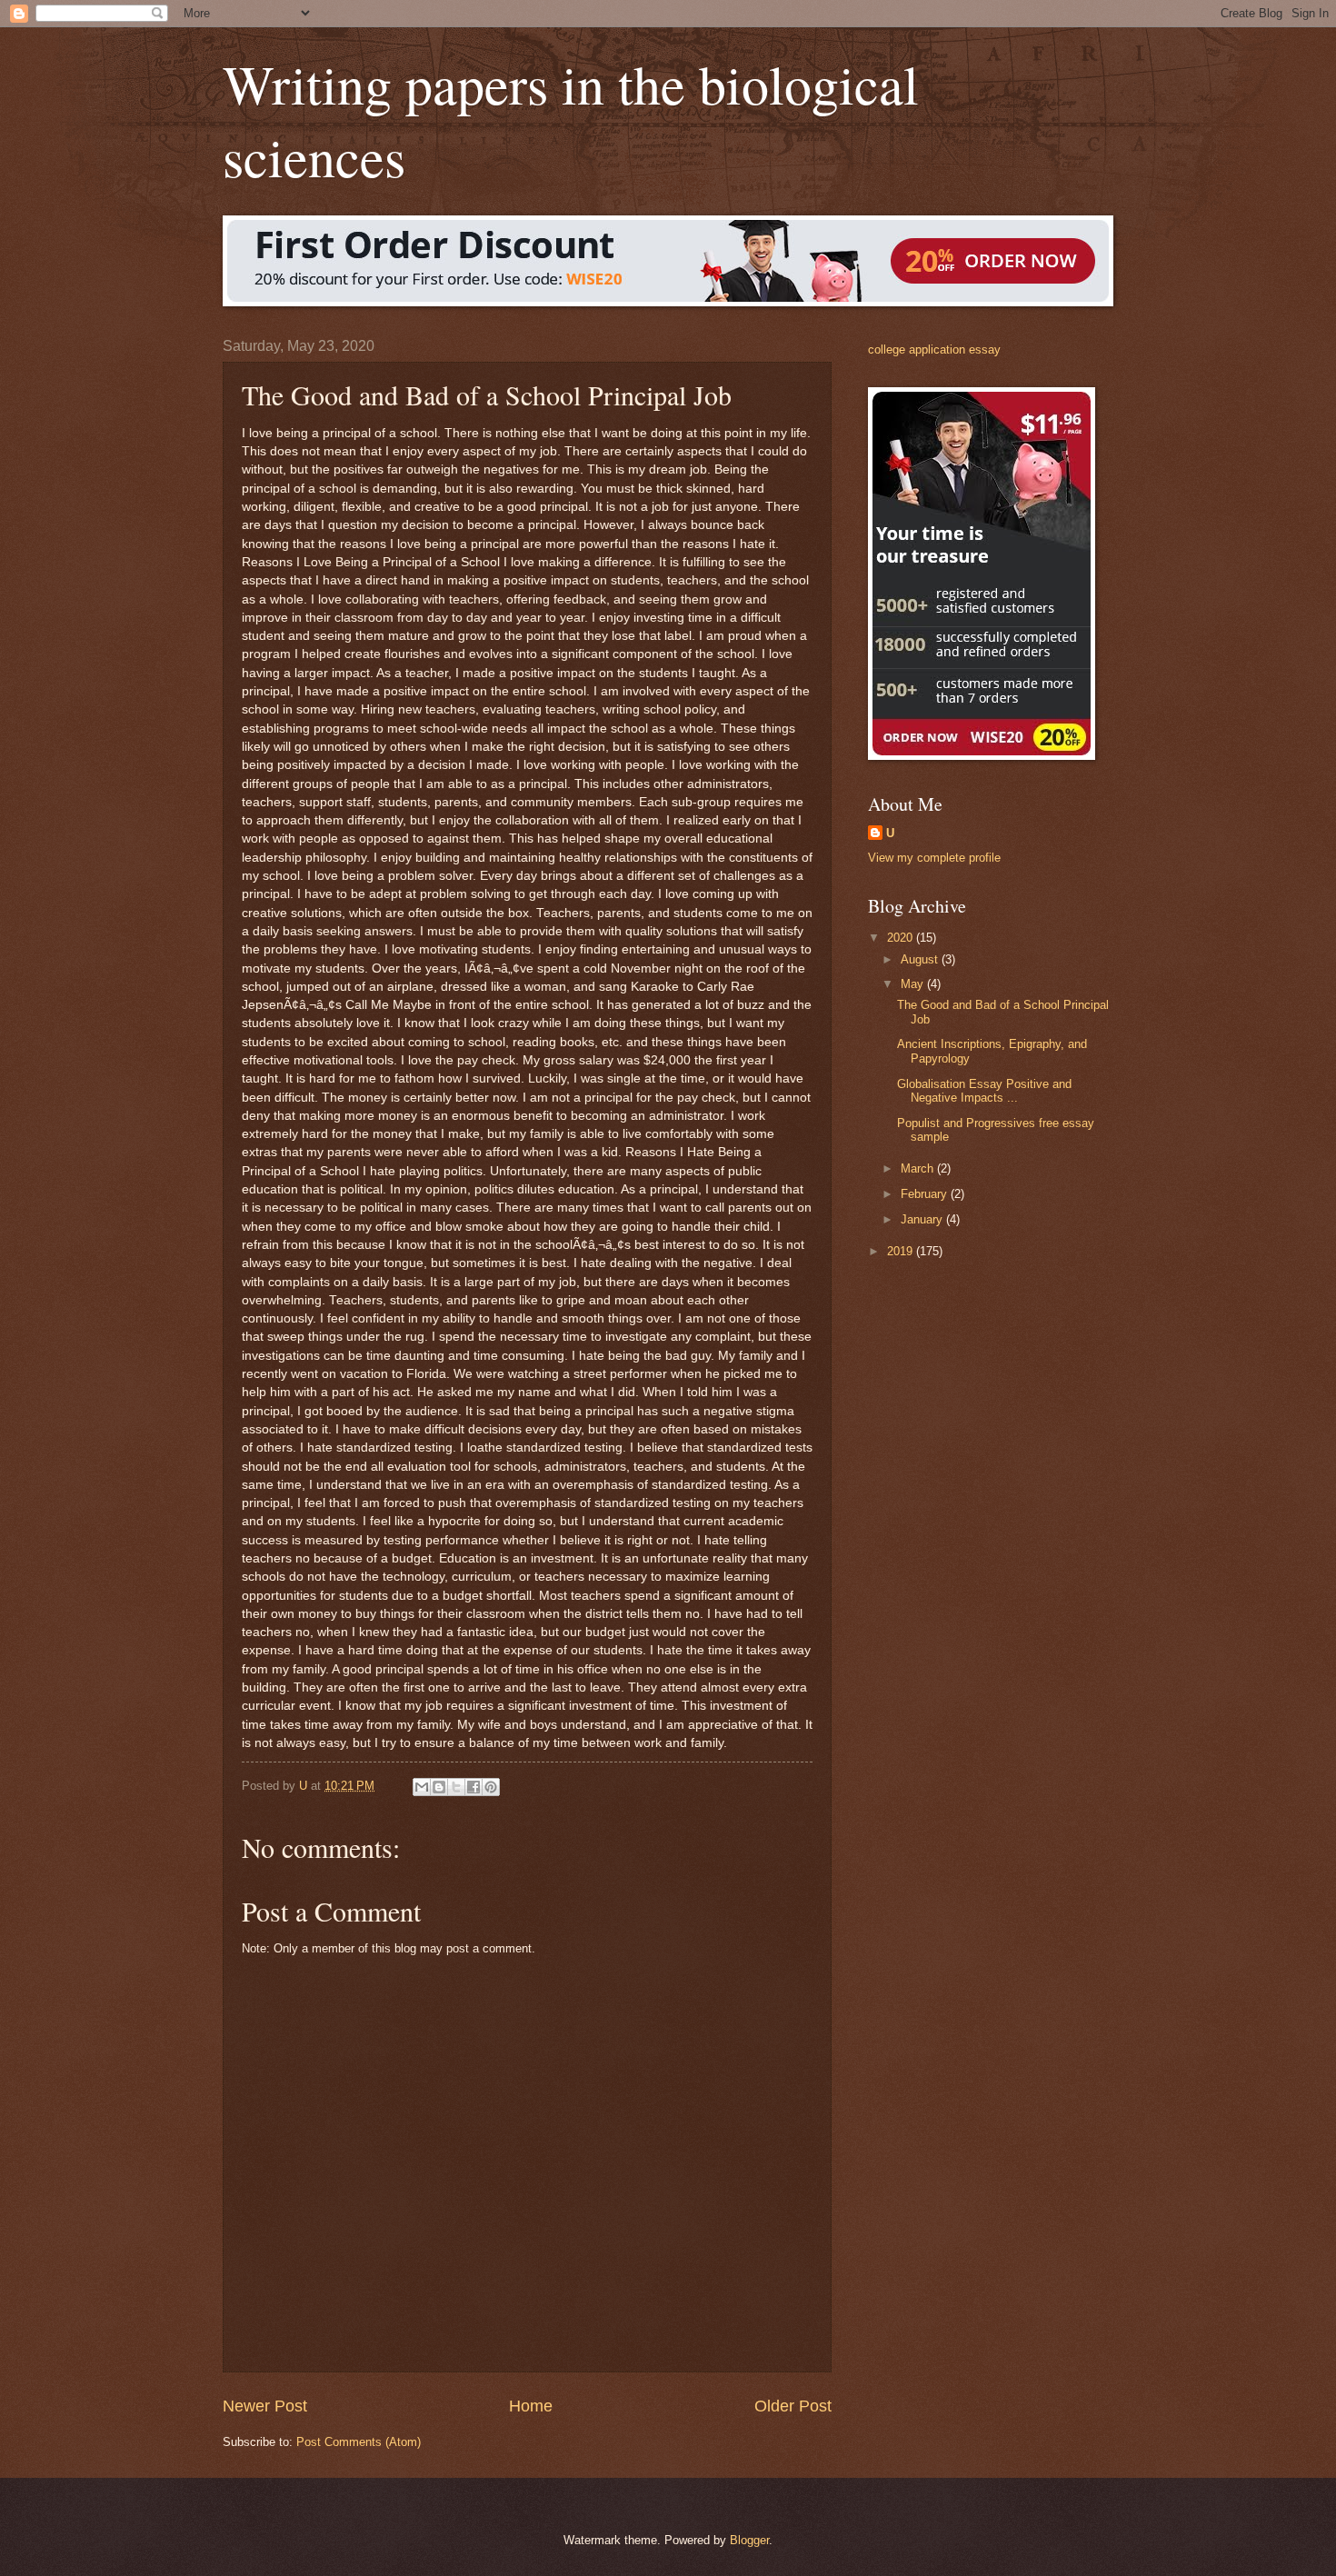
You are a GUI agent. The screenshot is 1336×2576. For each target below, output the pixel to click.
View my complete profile (934, 858)
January (923, 1219)
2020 (902, 938)
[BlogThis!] (439, 1787)
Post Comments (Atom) (359, 2442)
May (914, 984)
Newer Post (265, 2406)
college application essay (934, 349)
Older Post (793, 2406)
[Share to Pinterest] (491, 1787)
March (919, 1168)
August (921, 959)
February (926, 1194)
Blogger (749, 2540)
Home (531, 2406)
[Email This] (422, 1787)
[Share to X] (456, 1787)
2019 (902, 1251)
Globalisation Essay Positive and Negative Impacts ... (984, 1091)
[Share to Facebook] (474, 1787)
